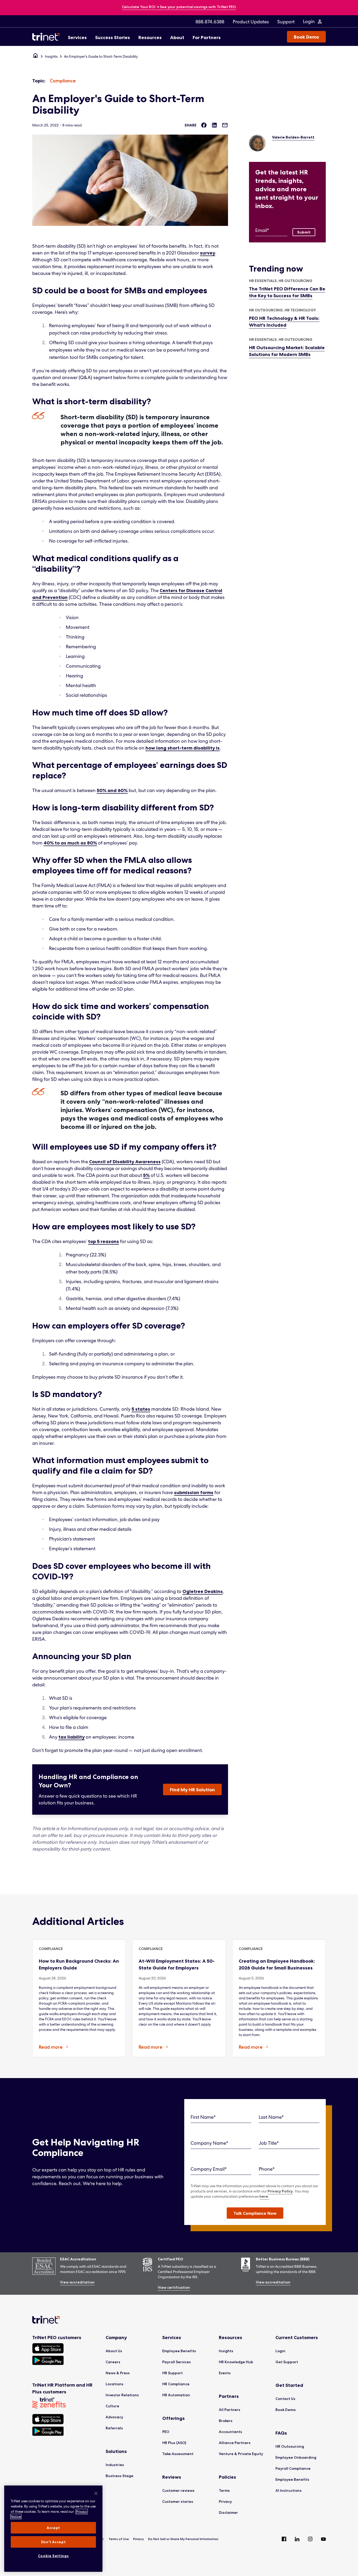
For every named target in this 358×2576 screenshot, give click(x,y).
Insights (51, 56)
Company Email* (209, 2169)
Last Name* (271, 2117)
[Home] (35, 56)
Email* (262, 230)
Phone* (267, 2169)
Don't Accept (53, 2542)
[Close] (96, 2493)
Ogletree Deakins (203, 1591)
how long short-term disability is (183, 748)
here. (264, 2196)
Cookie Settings (53, 2556)
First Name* (203, 2117)
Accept (53, 2528)
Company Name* (209, 2143)
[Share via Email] (225, 125)
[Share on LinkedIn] (214, 125)
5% (146, 1175)
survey (208, 253)
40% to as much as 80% (70, 843)
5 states (141, 1409)
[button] (255, 2213)
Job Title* (269, 2143)
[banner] (179, 7)
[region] (53, 2529)
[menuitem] (210, 22)
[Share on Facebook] (204, 125)
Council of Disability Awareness (125, 1162)
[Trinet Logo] (47, 37)
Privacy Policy (280, 2191)
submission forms (194, 1493)
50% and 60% (112, 790)
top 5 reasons (104, 1241)
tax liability (72, 1737)
